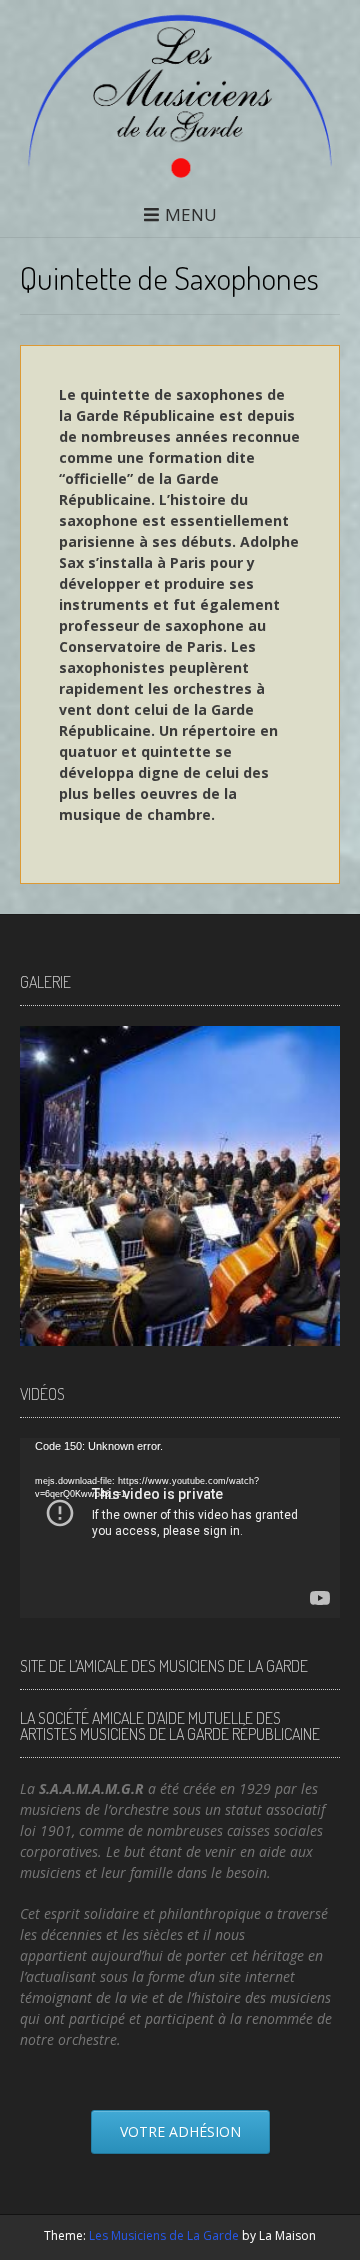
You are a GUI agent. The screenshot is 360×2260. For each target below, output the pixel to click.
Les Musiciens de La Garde (164, 2235)
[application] (180, 1528)
